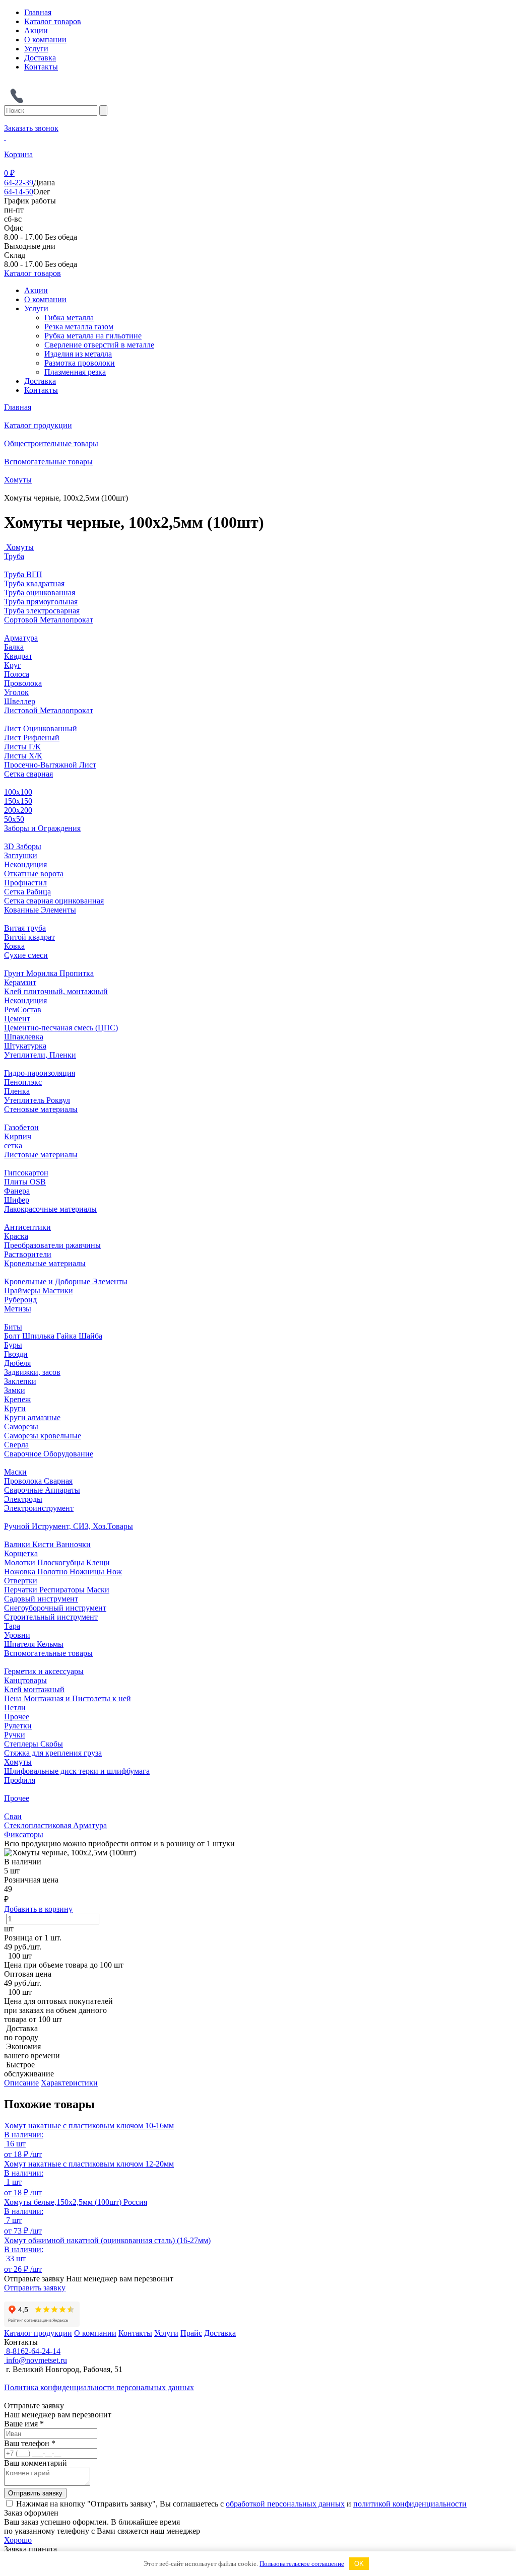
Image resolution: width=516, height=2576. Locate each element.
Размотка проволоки (80, 363)
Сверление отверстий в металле (99, 345)
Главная (38, 12)
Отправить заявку (35, 2288)
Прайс (191, 2333)
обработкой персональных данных (285, 2504)
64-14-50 (19, 192)
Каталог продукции (38, 425)
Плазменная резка (75, 372)
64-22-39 (19, 183)
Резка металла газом (79, 327)
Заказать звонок (31, 128)
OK (359, 2564)
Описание (21, 2083)
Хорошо (18, 2540)
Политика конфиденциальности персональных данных (99, 2387)
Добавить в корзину (38, 1909)
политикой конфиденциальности (410, 2504)
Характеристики (69, 2083)
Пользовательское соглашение (302, 2564)
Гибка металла (69, 318)
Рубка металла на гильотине (93, 336)
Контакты (41, 67)
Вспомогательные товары (48, 462)
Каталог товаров (53, 21)
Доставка (40, 58)
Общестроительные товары (51, 443)
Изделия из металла (78, 354)
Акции (36, 30)
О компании (45, 40)
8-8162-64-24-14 (32, 2351)
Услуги (36, 49)
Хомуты (18, 480)
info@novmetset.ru (36, 2360)
